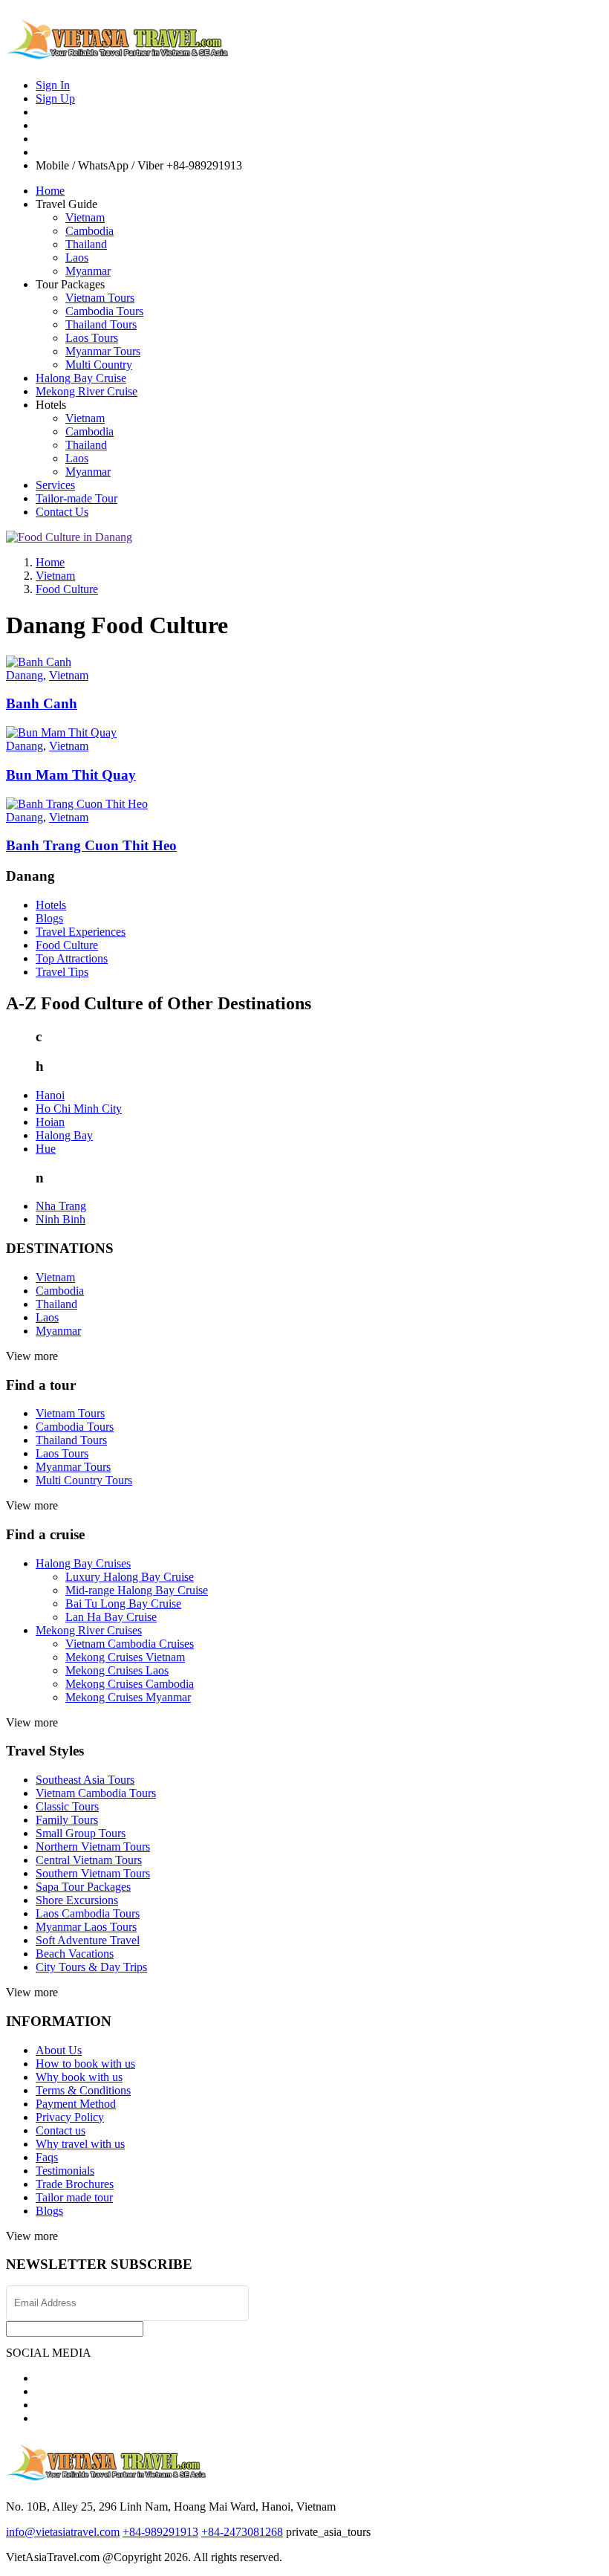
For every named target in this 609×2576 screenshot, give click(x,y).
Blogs (49, 918)
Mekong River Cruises (89, 1630)
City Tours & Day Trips (91, 1967)
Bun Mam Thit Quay (71, 775)
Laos (77, 258)
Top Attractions (72, 958)
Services (55, 485)
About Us (59, 2050)
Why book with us (79, 2077)
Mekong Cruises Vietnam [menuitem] (125, 1657)
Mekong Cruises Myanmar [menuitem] (128, 1697)
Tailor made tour (74, 2197)
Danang (25, 675)
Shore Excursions (77, 1900)
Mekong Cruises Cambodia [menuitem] (130, 1684)
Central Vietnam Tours (89, 1860)
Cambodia (89, 231)
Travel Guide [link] (66, 204)
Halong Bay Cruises (83, 1563)
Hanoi (50, 1095)
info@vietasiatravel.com (63, 2532)
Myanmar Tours (103, 351)
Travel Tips (62, 972)
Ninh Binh (61, 1219)
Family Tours (67, 1820)
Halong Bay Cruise (81, 378)
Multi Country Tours (84, 1480)
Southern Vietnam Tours (93, 1873)
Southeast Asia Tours (85, 1780)
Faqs (47, 2157)
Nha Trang (61, 1206)
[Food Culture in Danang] (69, 537)
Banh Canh (42, 703)
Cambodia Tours (104, 311)
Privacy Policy (70, 2117)
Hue (46, 1149)
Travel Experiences (81, 932)
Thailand (86, 244)
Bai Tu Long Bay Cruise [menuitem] (123, 1603)
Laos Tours (92, 338)
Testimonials (65, 2171)
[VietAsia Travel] (117, 54)
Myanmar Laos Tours (86, 1927)
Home (50, 191)
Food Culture (67, 945)
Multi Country (99, 365)
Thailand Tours (101, 324)
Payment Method (76, 2104)
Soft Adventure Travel (88, 1940)
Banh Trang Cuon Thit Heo (91, 845)
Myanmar (88, 271)
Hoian (50, 1122)
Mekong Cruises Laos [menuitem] (117, 1670)
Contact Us (62, 512)
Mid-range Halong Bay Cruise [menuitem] (137, 1590)
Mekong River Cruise (87, 391)
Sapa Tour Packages (83, 1887)
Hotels (51, 905)
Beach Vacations (75, 1954)
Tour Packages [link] (70, 284)
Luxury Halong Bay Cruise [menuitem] (130, 1577)
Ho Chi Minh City (79, 1109)
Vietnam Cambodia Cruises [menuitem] (130, 1644)
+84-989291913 (160, 2532)
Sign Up (55, 98)
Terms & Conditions (83, 2090)
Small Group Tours (81, 1833)
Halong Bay (64, 1135)
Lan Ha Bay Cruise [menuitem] (111, 1617)
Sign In (53, 85)
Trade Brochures (75, 2184)
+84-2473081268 (242, 2532)
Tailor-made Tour (76, 498)
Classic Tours (67, 1806)
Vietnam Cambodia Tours (96, 1793)
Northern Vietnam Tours (93, 1847)
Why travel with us (80, 2144)
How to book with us (85, 2064)
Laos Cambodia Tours (88, 1913)
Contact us (61, 2130)
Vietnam (85, 217)
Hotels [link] (51, 405)
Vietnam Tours (100, 298)
